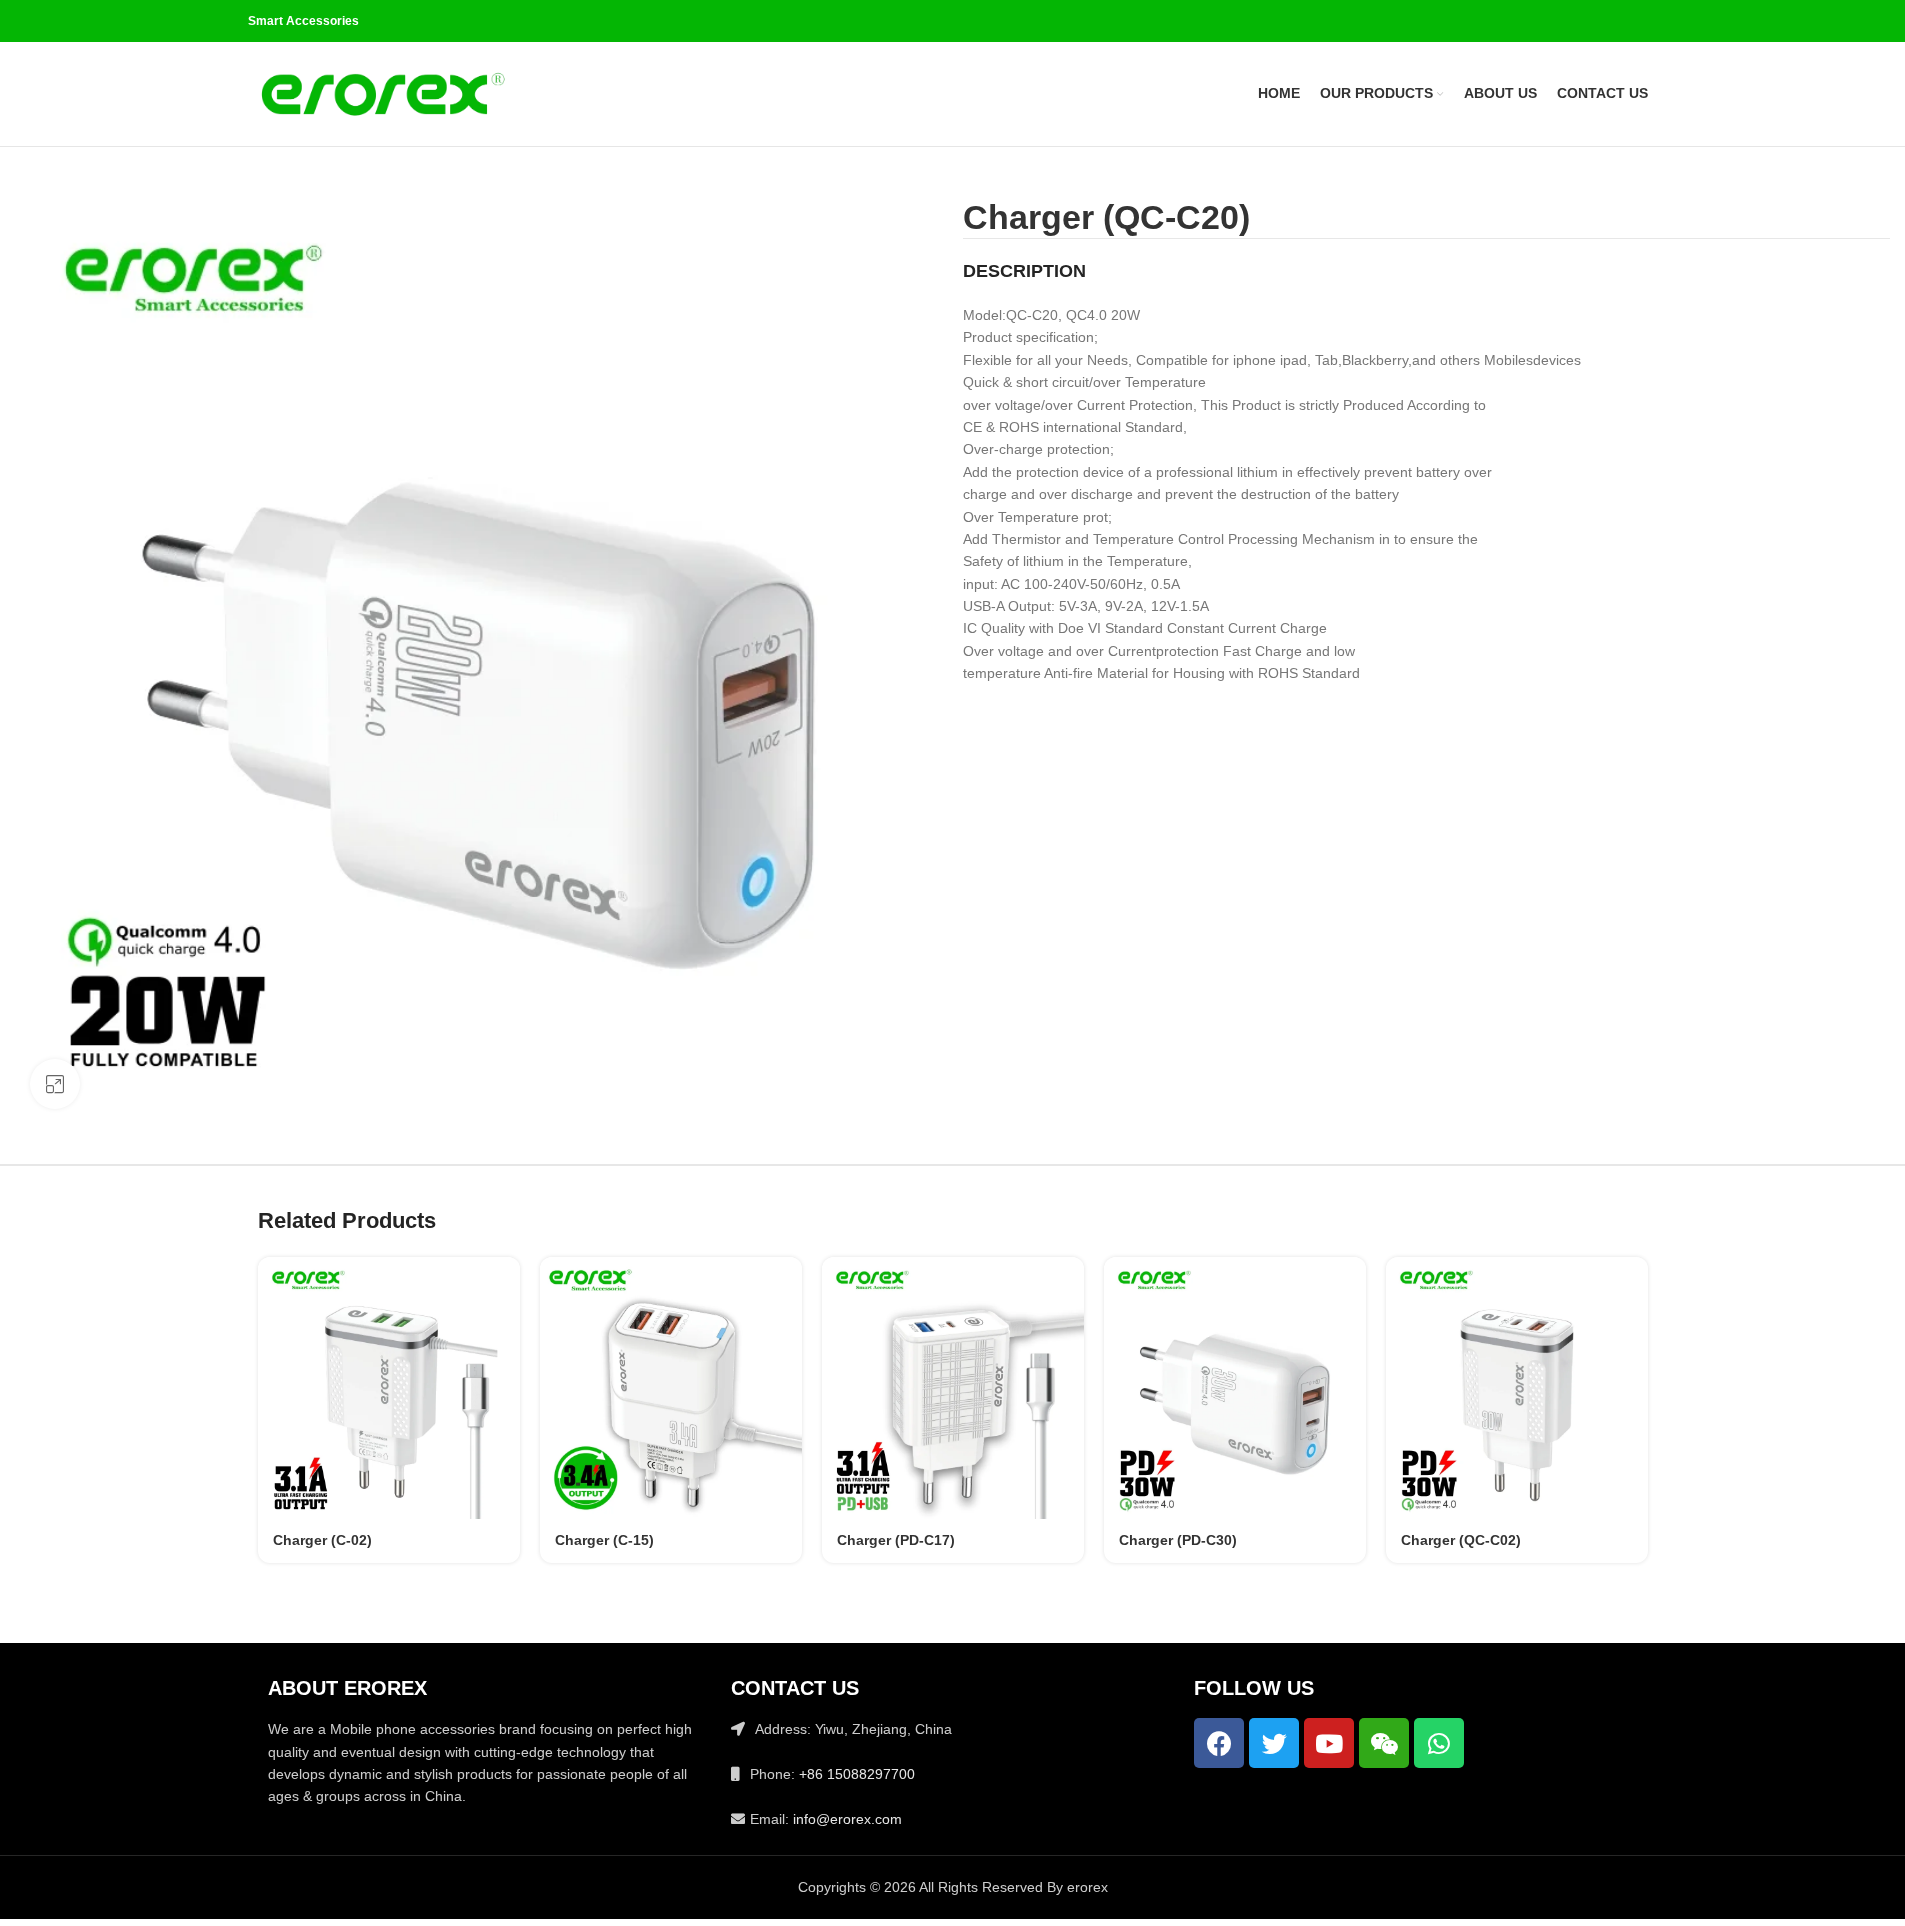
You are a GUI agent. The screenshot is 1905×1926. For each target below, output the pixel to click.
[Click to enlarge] (55, 1084)
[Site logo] (383, 93)
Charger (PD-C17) (896, 1540)
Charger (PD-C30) (1178, 1540)
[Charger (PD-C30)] (1235, 1388)
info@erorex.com (847, 1819)
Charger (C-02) (322, 1540)
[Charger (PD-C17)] (953, 1388)
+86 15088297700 (857, 1774)
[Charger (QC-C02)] (1517, 1388)
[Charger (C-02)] (389, 1388)
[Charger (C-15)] (671, 1388)
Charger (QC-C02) (1461, 1540)
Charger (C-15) (604, 1540)
